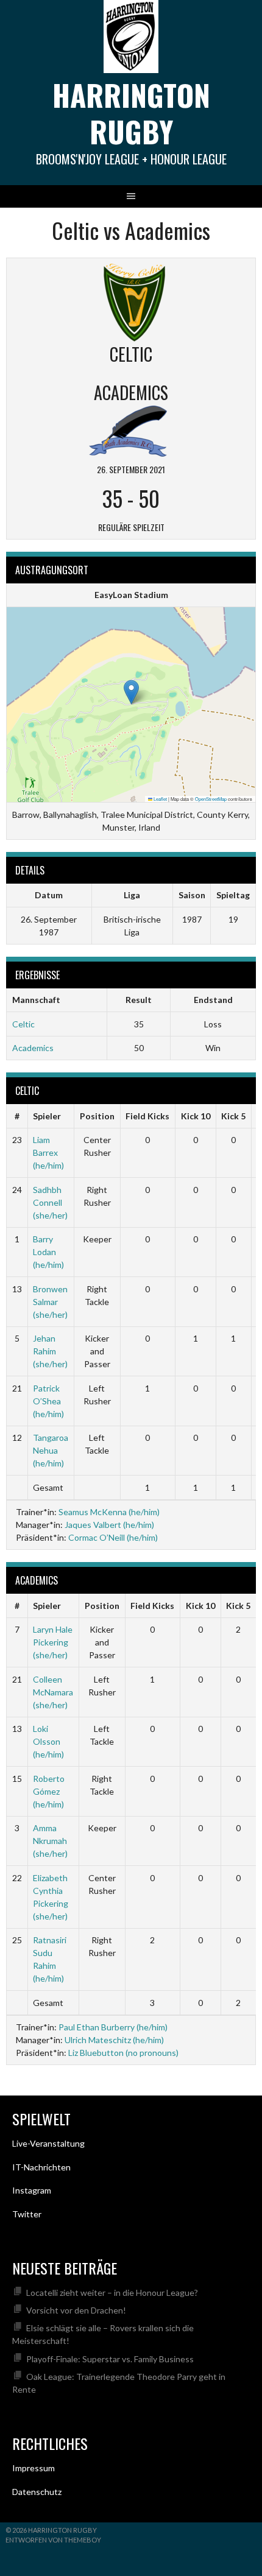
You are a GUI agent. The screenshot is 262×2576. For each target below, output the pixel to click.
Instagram (32, 2190)
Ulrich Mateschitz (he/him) (114, 2040)
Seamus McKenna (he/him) (109, 1512)
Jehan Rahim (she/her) (50, 1351)
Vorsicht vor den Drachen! (76, 2310)
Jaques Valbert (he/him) (109, 1525)
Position (97, 1116)
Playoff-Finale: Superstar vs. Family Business (110, 2359)
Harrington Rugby (131, 113)
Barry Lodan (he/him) (48, 1252)
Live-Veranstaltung (48, 2143)
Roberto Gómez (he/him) (49, 1791)
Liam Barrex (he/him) (48, 1153)
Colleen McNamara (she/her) (53, 1692)
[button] (131, 692)
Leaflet (160, 799)
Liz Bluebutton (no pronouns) (123, 2053)
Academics (33, 1048)
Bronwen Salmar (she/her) (50, 1302)
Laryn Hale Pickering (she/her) (53, 1642)
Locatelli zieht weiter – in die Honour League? (112, 2293)
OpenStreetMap (211, 799)
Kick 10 (196, 1116)
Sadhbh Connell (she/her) (50, 1202)
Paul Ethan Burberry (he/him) (113, 2027)
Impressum (34, 2468)
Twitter (27, 2214)
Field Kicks (147, 1116)
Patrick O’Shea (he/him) (48, 1401)
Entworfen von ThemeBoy (53, 2540)
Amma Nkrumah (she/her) (50, 1841)
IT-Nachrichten (41, 2167)
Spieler (47, 1116)
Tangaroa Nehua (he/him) (51, 1450)
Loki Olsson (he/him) (48, 1741)
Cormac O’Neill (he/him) (113, 1537)
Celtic (23, 1024)
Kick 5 (233, 1116)
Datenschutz (37, 2492)
